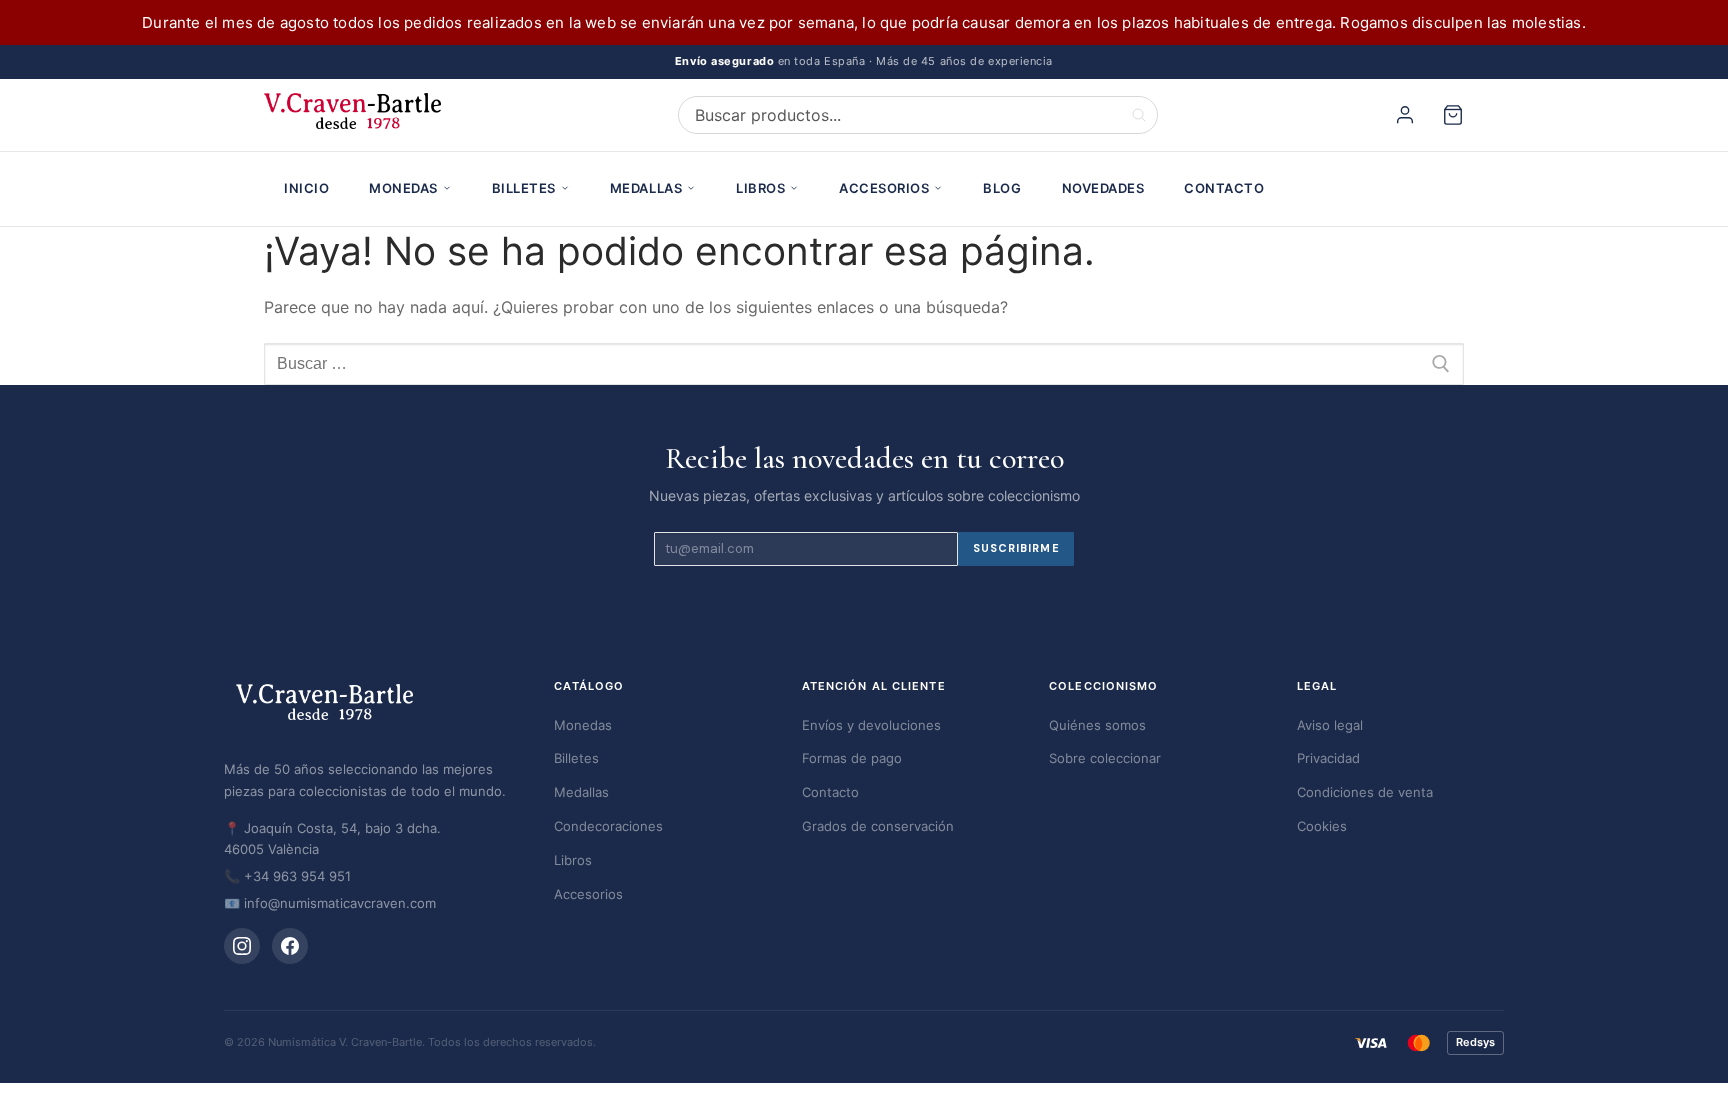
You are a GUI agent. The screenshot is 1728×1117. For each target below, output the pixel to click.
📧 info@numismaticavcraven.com (330, 903)
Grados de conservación (878, 826)
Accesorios (884, 188)
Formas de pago (852, 758)
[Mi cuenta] (1408, 115)
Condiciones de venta (1365, 792)
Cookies (1322, 826)
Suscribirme (1016, 548)
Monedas (403, 188)
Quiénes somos (1097, 725)
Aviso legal (1330, 725)
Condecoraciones (608, 826)
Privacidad (1328, 758)
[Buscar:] (864, 364)
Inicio (306, 188)
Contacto (1224, 188)
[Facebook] (290, 946)
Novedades (1103, 188)
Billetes (524, 188)
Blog (1002, 188)
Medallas (646, 188)
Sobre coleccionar (1105, 758)
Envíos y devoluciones (871, 725)
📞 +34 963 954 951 (287, 876)
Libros (760, 188)
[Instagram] (242, 946)
